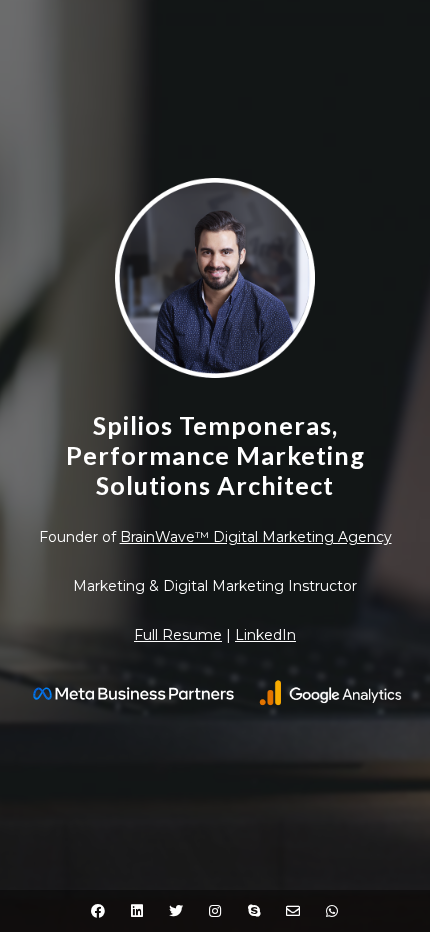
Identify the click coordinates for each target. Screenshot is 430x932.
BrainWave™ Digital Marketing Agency (256, 537)
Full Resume (178, 635)
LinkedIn (265, 635)
